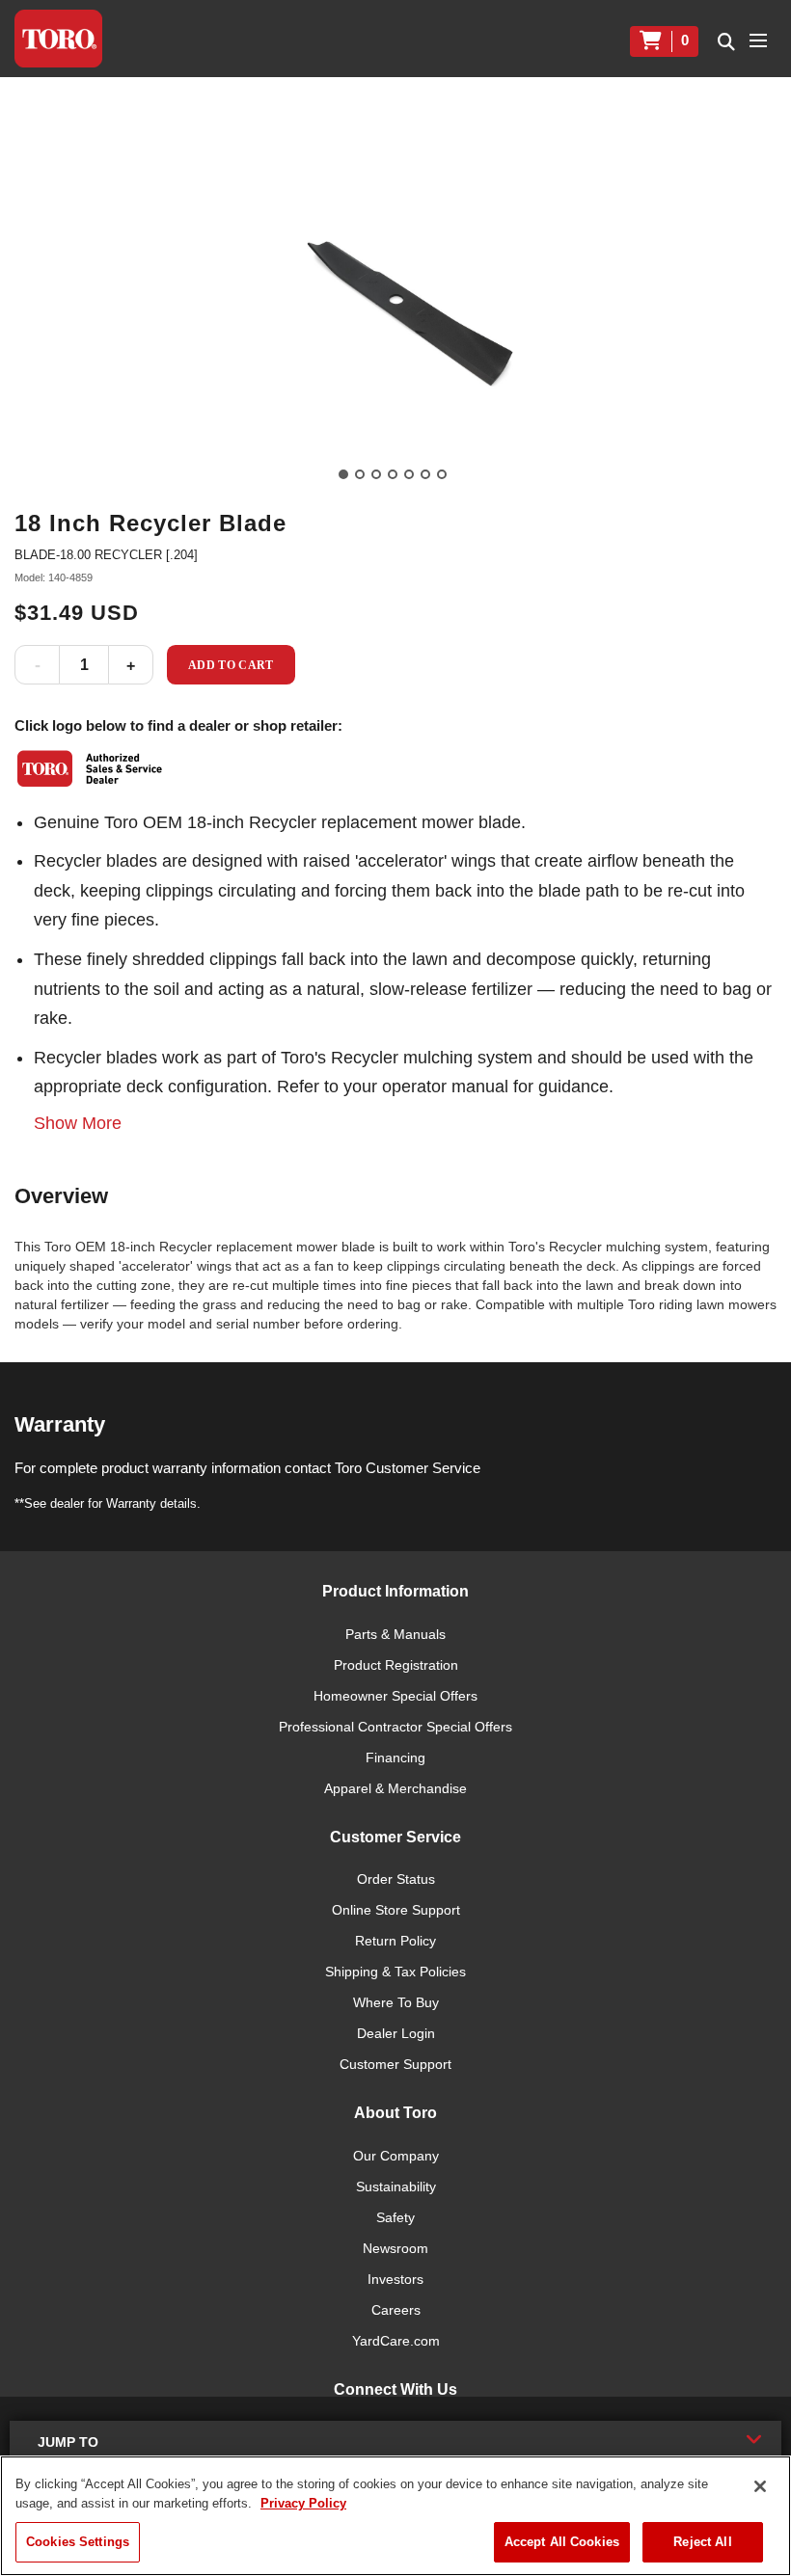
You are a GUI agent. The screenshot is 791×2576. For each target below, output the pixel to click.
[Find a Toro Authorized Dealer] (91, 768)
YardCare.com (396, 2341)
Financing (395, 1758)
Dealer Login (396, 2033)
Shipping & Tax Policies (395, 1972)
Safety (395, 2217)
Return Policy (395, 1941)
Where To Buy (396, 2002)
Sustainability (396, 2187)
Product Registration (396, 1665)
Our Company (396, 2156)
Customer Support (395, 2064)
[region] (395, 2516)
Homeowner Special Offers (395, 1696)
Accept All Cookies (562, 2542)
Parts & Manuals (395, 1634)
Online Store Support (396, 1910)
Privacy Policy (303, 2503)
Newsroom (395, 2248)
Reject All (702, 2542)
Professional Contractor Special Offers (395, 1727)
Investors (395, 2279)
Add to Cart (231, 665)
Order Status (396, 1879)
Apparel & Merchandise (395, 1788)
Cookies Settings (78, 2542)
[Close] (760, 2486)
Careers (396, 2310)
